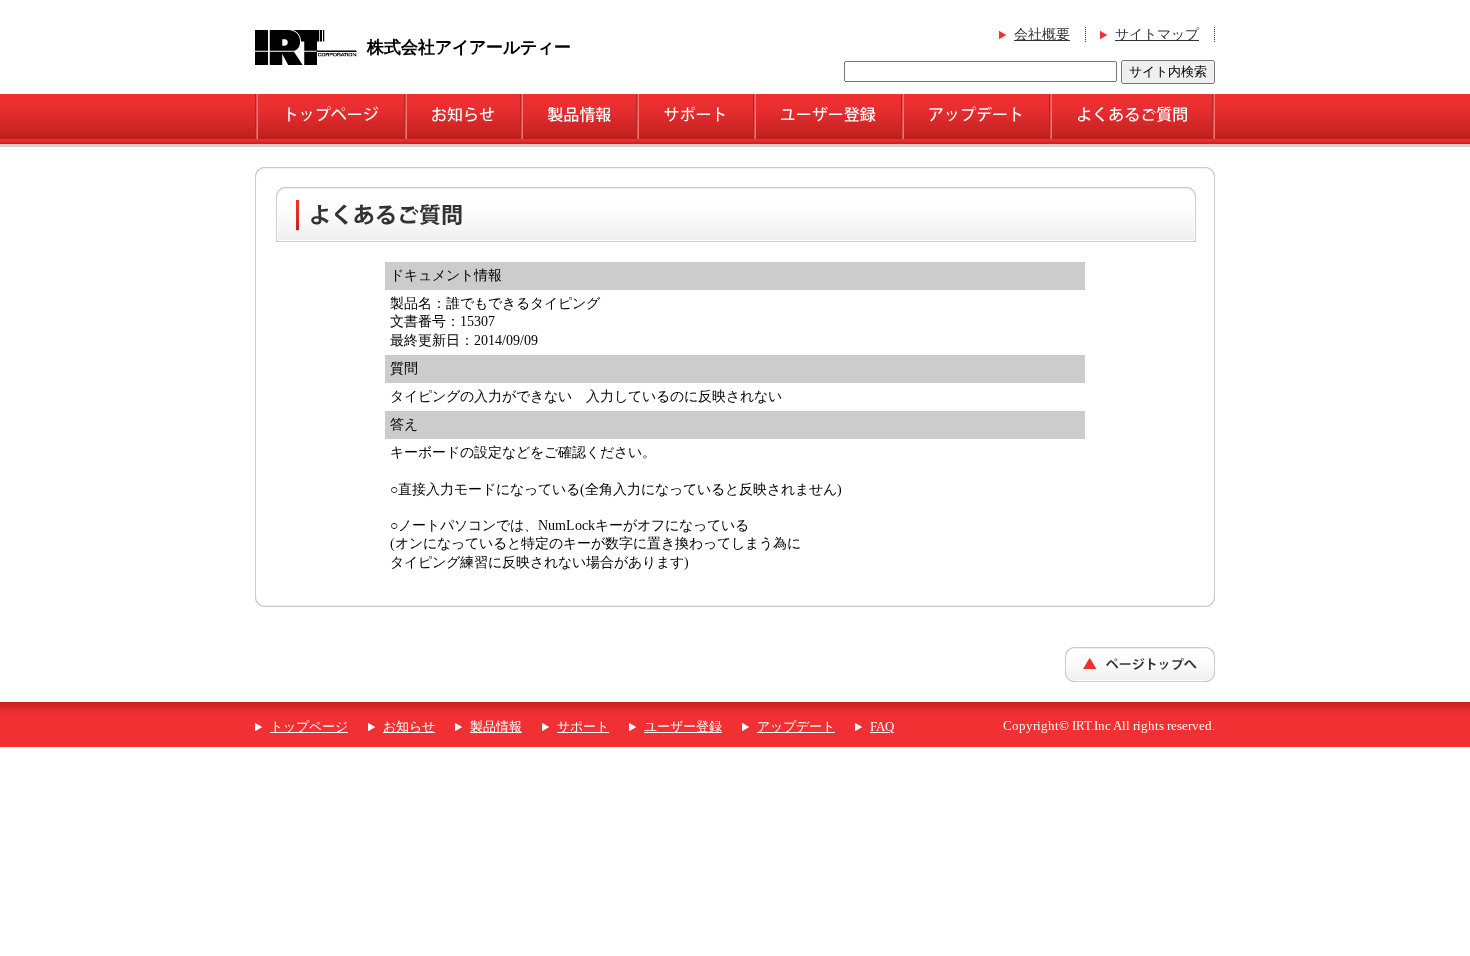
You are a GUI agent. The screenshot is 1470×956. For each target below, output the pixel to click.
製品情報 (496, 727)
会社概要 (1042, 34)
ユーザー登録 (683, 727)
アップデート (796, 727)
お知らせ (409, 727)
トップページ (309, 727)
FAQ (882, 727)
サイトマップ (1157, 34)
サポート (583, 727)
